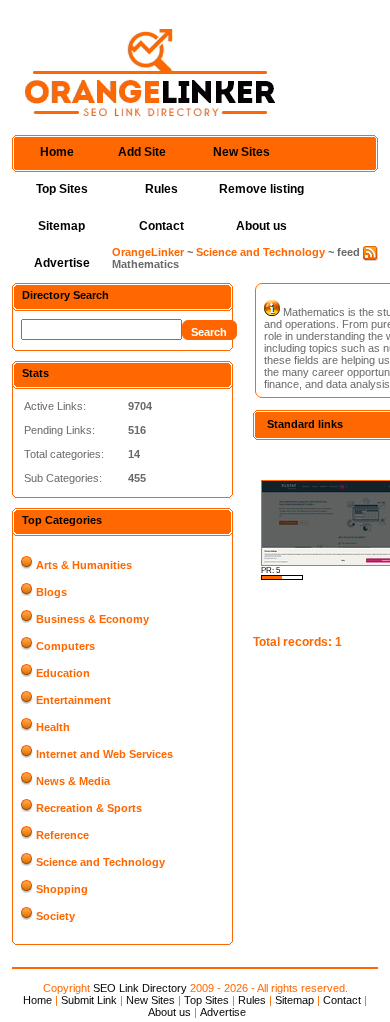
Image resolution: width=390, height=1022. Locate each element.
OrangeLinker (148, 252)
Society (55, 916)
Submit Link (89, 1000)
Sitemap (61, 226)
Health (53, 727)
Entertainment (73, 700)
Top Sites (62, 189)
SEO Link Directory (140, 988)
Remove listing (261, 189)
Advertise (62, 263)
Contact (161, 226)
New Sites (241, 152)
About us (261, 226)
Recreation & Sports (89, 808)
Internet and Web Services (104, 754)
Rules (161, 189)
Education (63, 673)
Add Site (142, 152)
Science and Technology (260, 252)
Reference (62, 835)
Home (57, 152)
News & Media (73, 781)
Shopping (62, 889)
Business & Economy (92, 619)
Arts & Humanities (84, 565)
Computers (65, 646)
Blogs (51, 592)
